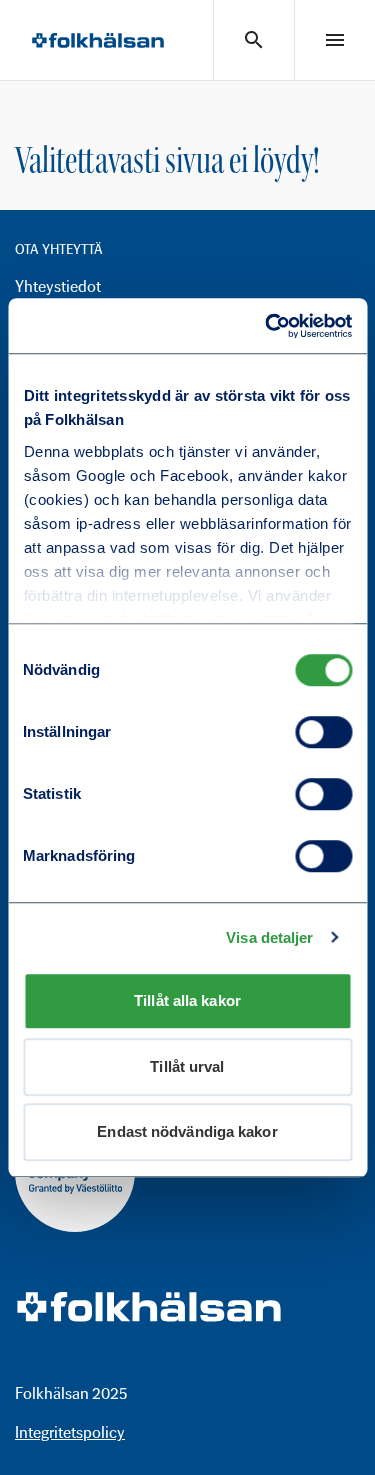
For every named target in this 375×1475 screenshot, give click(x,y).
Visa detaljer (269, 937)
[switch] (323, 732)
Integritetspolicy (70, 1432)
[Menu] (335, 40)
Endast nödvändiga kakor (187, 1131)
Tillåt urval (187, 1066)
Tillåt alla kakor (187, 1000)
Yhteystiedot (58, 286)
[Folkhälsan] (98, 40)
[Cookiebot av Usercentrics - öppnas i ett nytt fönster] (267, 326)
